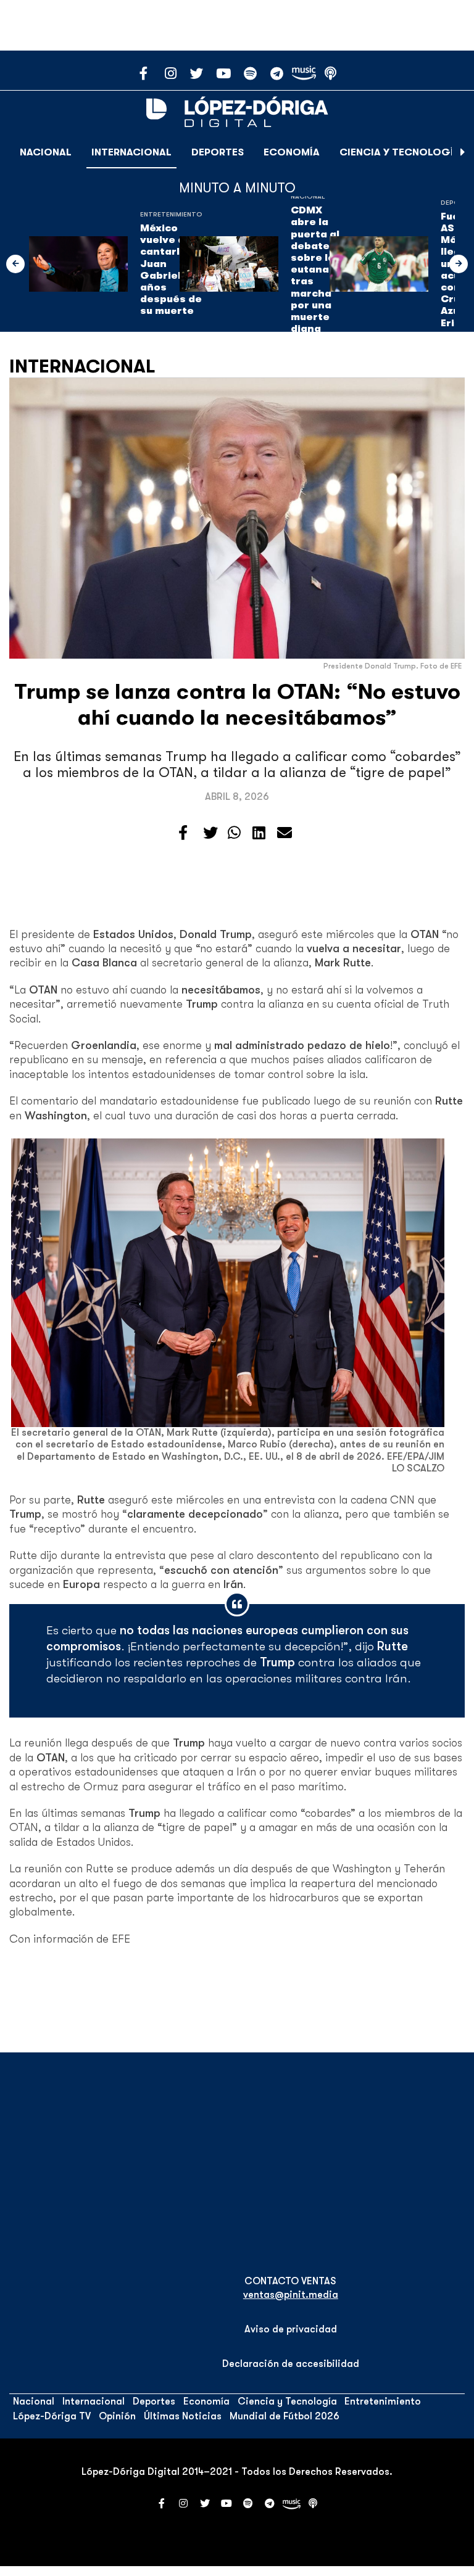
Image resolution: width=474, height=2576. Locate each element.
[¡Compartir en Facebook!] (183, 833)
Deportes (218, 152)
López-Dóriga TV (52, 2416)
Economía (292, 152)
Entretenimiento (171, 214)
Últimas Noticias (183, 2416)
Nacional (46, 152)
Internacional (131, 152)
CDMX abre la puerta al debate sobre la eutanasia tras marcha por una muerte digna (318, 270)
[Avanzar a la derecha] (463, 152)
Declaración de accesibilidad (291, 2364)
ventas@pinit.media (291, 2295)
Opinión (117, 2416)
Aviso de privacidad (291, 2329)
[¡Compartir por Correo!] (285, 833)
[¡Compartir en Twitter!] (210, 833)
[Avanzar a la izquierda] (15, 264)
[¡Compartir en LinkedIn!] (259, 833)
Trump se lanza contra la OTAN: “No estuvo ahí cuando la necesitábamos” (237, 705)
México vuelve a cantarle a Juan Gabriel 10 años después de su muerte (171, 270)
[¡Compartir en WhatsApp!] (234, 833)
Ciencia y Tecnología (400, 152)
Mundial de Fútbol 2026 (285, 2416)
